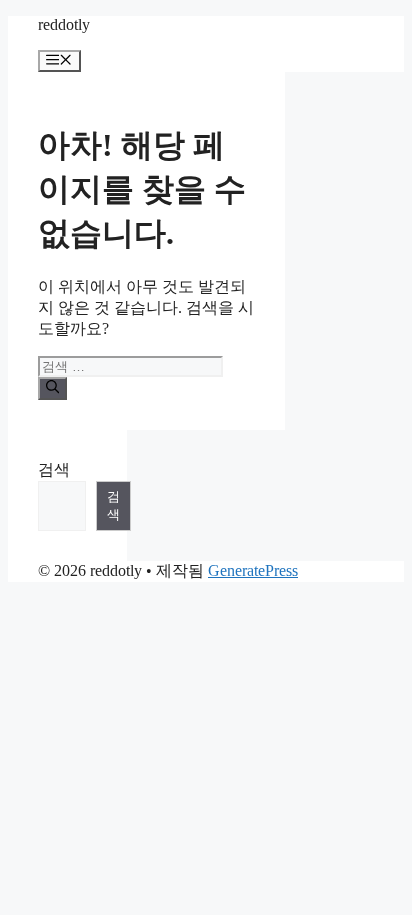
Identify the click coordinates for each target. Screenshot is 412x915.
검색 (54, 469)
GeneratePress (253, 570)
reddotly (64, 24)
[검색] (52, 388)
